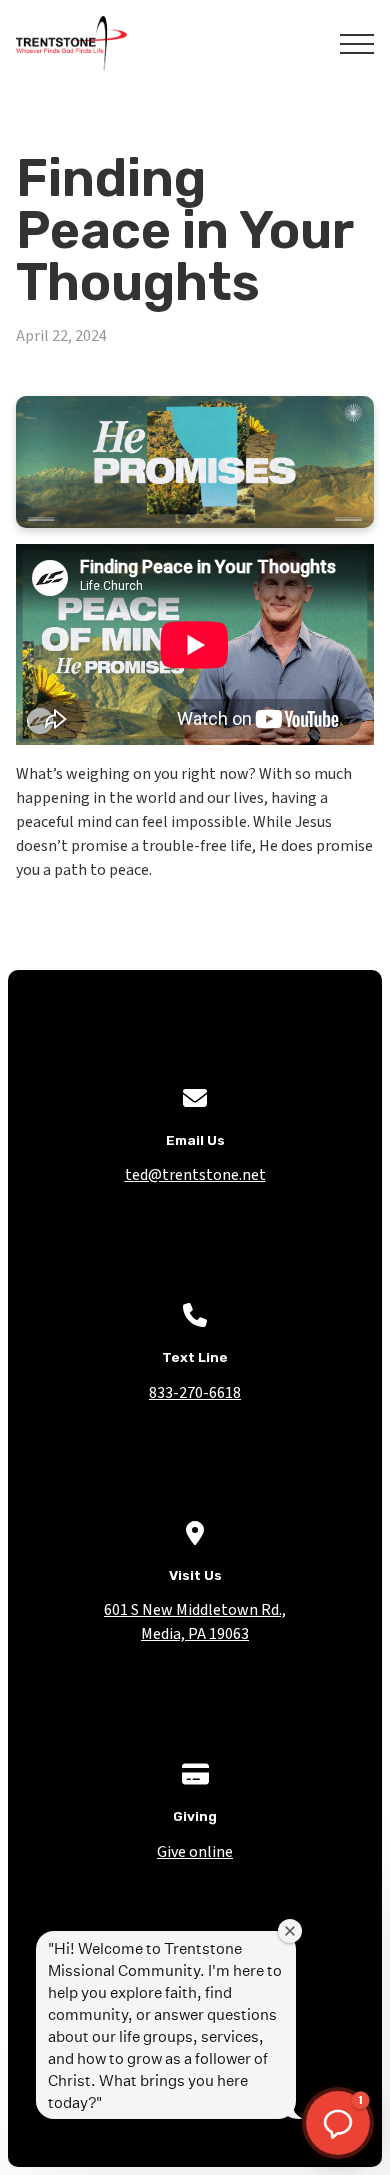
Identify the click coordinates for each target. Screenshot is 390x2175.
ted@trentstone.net (195, 1175)
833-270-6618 (195, 1393)
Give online (195, 1852)
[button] (357, 44)
